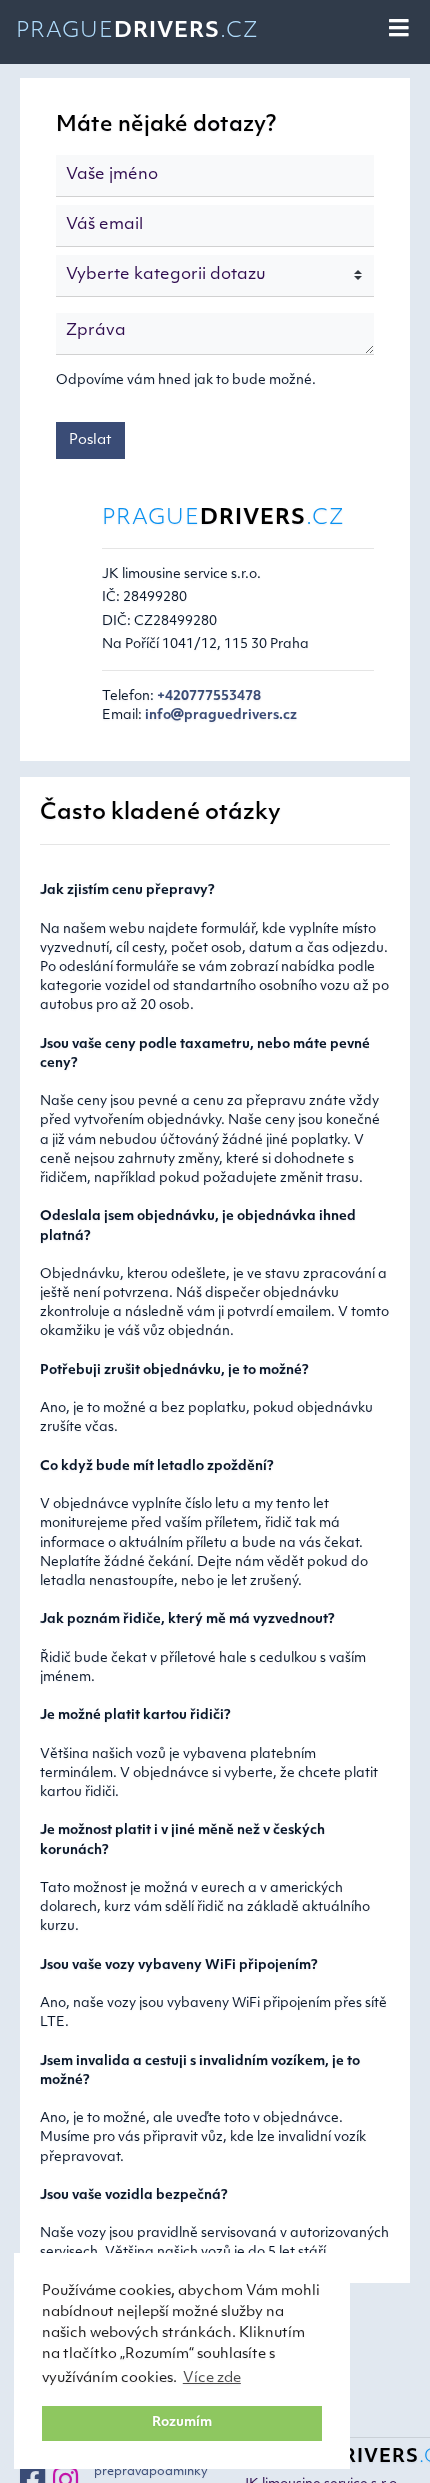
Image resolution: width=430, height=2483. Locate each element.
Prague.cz (137, 31)
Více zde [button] (212, 2378)
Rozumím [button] (182, 2423)
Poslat (90, 440)
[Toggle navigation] (400, 29)
